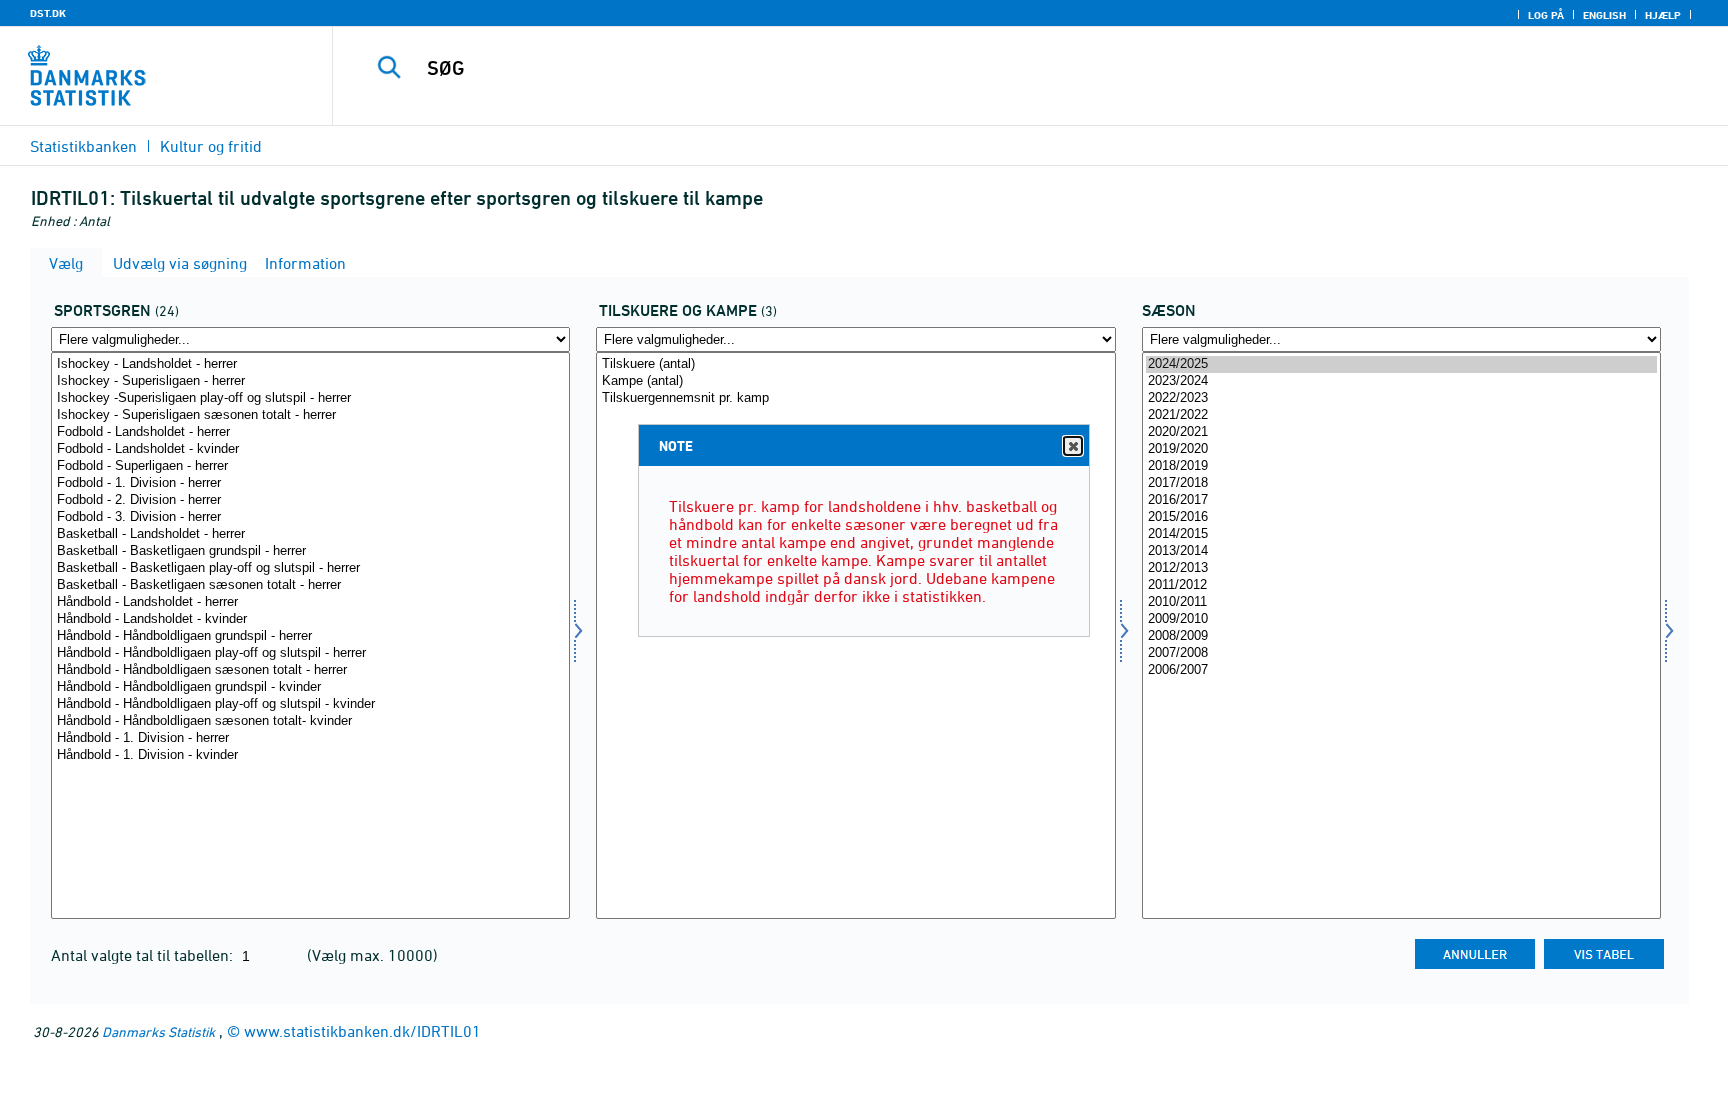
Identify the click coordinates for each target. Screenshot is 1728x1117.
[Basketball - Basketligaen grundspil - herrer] (310, 551)
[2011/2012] (1401, 585)
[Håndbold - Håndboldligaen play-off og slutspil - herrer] (310, 653)
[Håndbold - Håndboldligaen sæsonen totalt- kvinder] (310, 721)
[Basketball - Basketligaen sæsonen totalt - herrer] (310, 585)
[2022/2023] (1401, 398)
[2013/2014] (1401, 551)
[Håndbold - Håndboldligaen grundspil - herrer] (310, 636)
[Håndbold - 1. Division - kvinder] (310, 755)
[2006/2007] (1401, 670)
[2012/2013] (1401, 568)
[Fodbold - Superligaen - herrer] (310, 466)
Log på (1546, 15)
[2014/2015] (1401, 534)
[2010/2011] (1401, 602)
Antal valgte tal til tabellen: (144, 955)
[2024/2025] (1401, 364)
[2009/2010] (1401, 619)
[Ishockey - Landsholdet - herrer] (310, 364)
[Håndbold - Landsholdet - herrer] (310, 602)
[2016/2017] (1401, 500)
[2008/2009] (1401, 636)
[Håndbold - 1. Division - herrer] (310, 738)
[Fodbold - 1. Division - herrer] (310, 483)
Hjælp (1663, 15)
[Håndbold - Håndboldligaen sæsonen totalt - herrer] (310, 670)
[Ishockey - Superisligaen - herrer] (310, 381)
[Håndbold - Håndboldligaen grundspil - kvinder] (310, 687)
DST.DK (48, 13)
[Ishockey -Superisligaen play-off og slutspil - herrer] (310, 398)
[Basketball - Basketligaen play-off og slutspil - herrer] (310, 568)
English (1604, 15)
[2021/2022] (1401, 415)
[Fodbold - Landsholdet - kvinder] (310, 449)
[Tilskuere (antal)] (855, 364)
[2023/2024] (1401, 381)
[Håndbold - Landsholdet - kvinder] (310, 619)
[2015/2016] (1401, 517)
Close (1073, 446)
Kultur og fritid (211, 146)
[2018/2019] (1401, 466)
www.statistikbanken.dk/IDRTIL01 (362, 1031)
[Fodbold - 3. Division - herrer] (310, 517)
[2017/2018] (1401, 483)
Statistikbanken (83, 146)
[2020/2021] (1401, 432)
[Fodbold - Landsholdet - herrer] (310, 432)
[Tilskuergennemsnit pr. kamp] (855, 398)
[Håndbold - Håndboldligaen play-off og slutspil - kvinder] (310, 704)
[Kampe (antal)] (855, 381)
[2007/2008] (1401, 653)
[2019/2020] (1401, 449)
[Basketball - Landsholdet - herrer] (310, 534)
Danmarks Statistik (158, 1031)
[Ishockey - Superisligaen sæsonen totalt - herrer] (310, 415)
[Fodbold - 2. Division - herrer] (310, 500)
